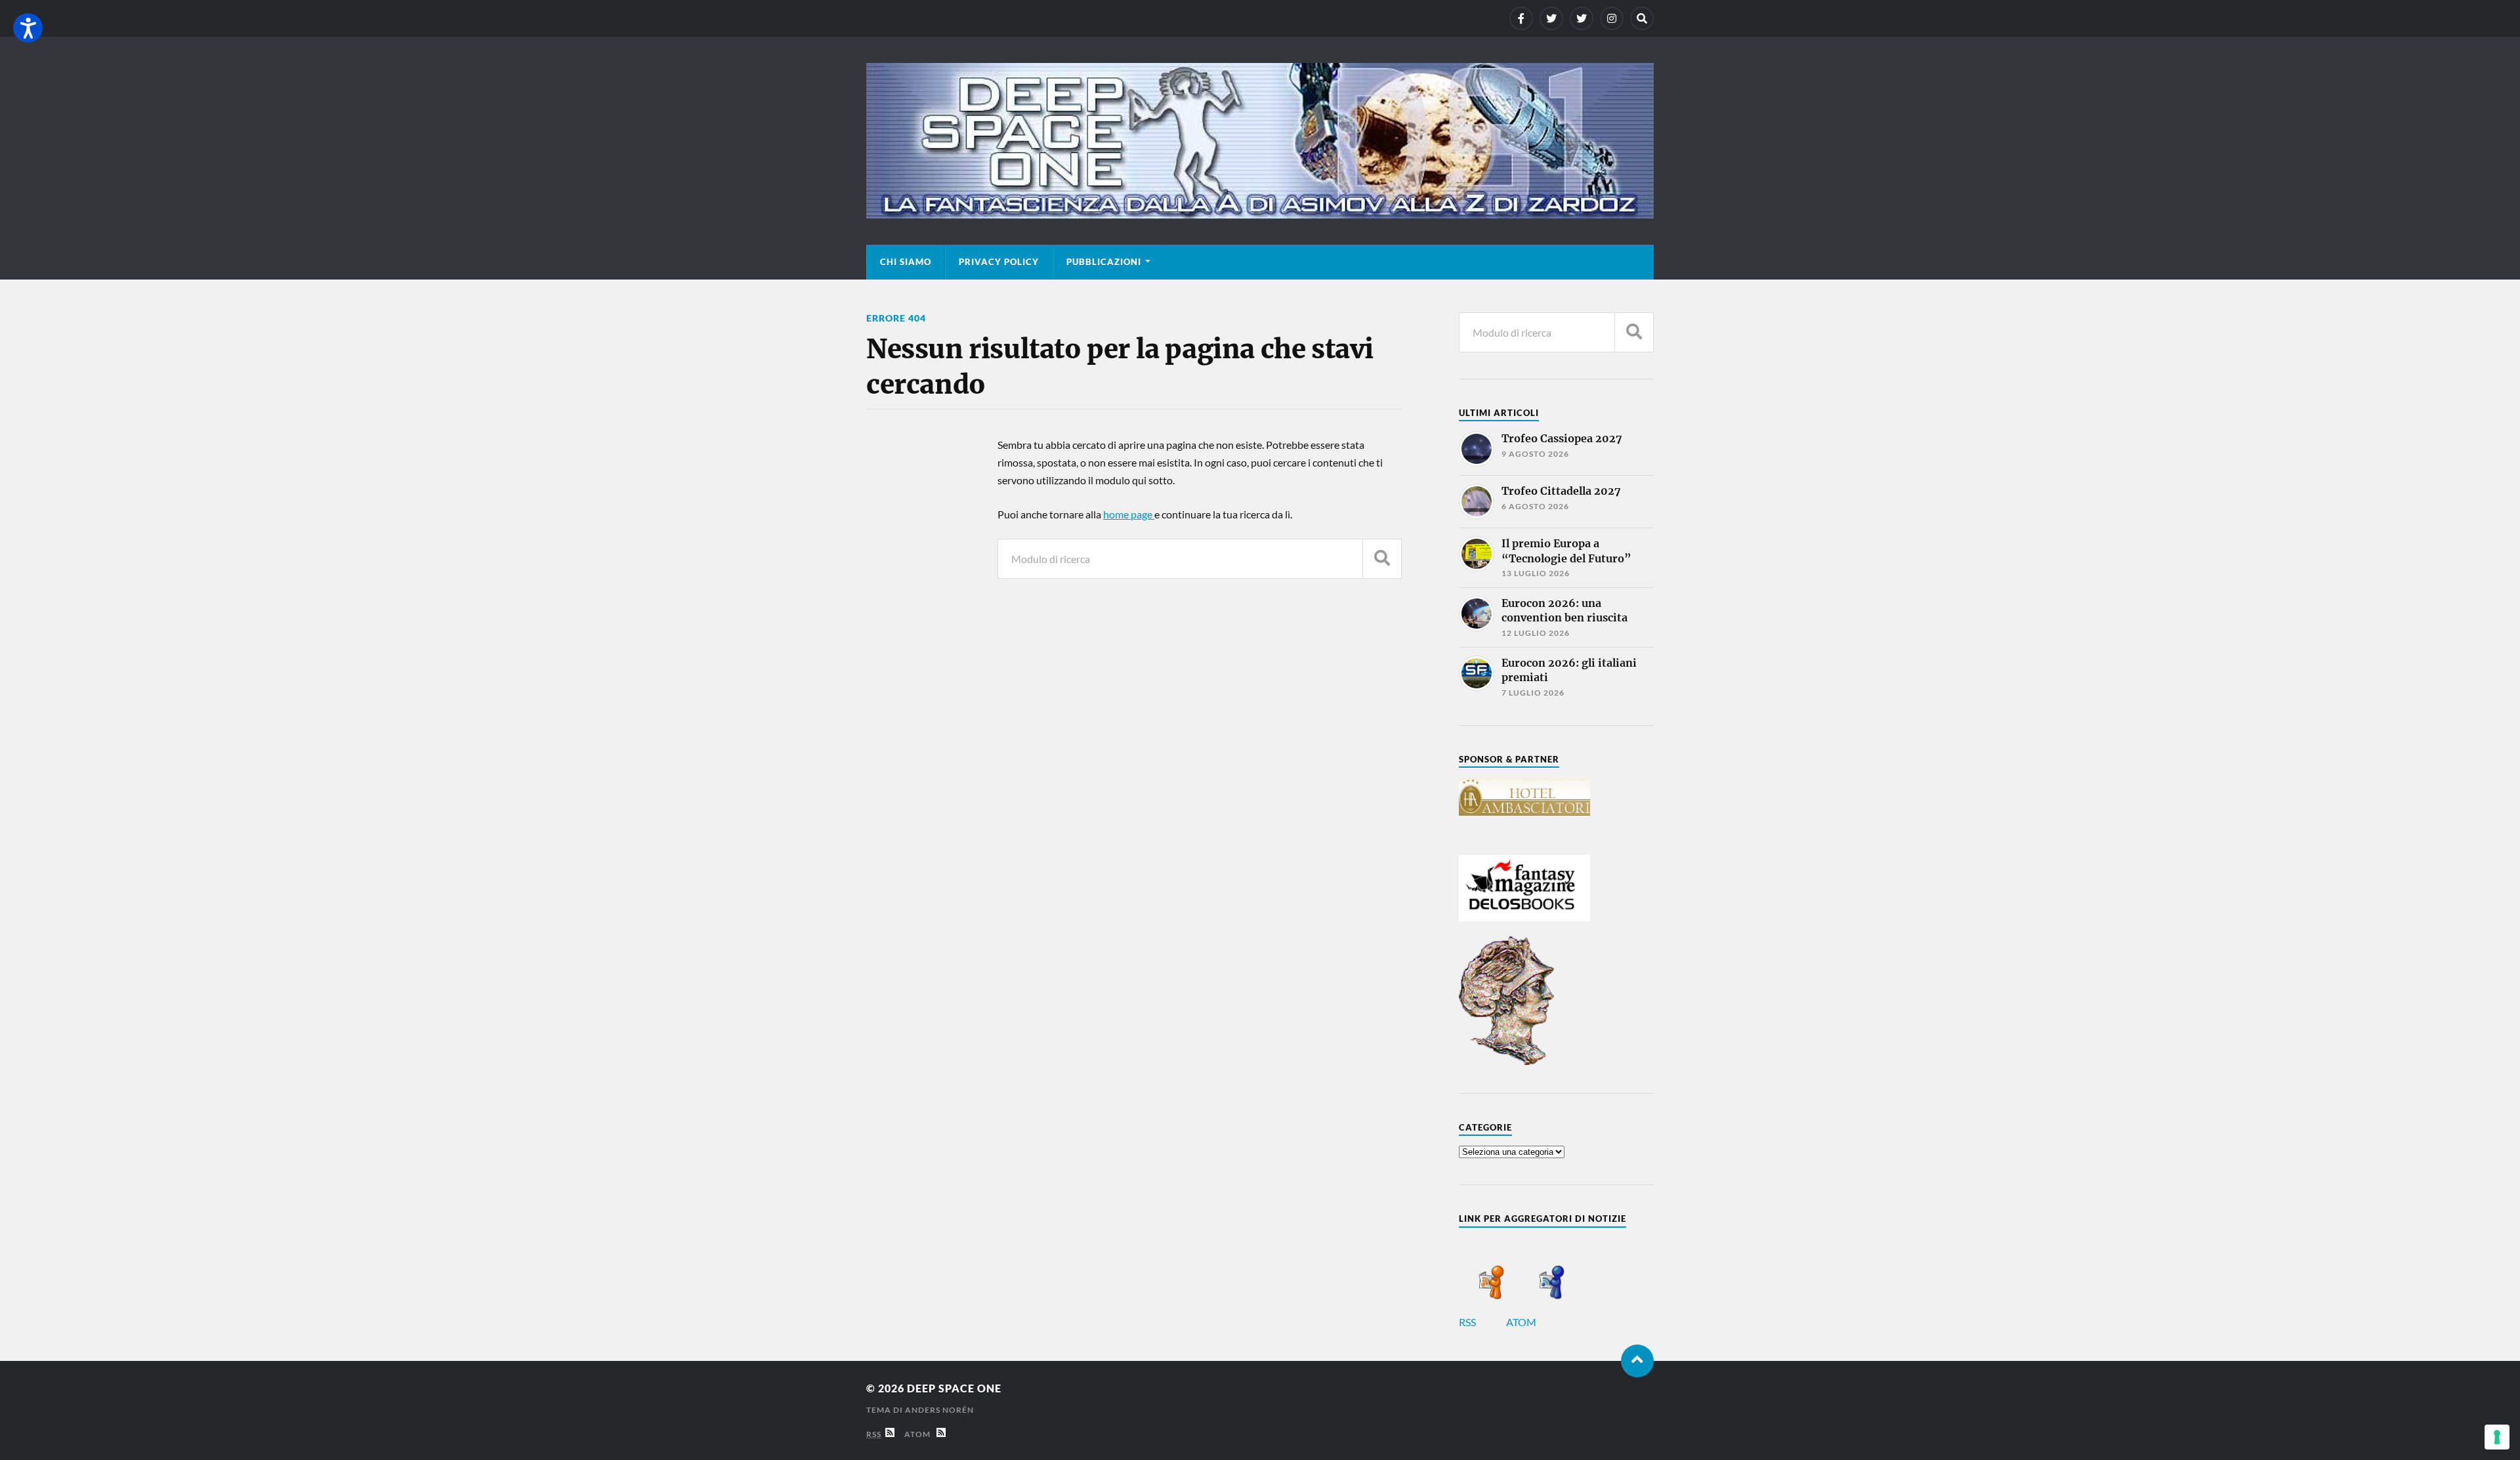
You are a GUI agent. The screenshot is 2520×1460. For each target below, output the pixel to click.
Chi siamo (906, 262)
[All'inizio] (1637, 1361)
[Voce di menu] (1521, 18)
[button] (28, 28)
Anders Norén (939, 1410)
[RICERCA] (1382, 559)
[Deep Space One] (1260, 141)
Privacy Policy (999, 262)
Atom (920, 1434)
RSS (1468, 1322)
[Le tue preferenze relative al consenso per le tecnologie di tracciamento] (2497, 1437)
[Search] (1642, 18)
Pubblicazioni (1104, 262)
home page (1129, 514)
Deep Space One (954, 1388)
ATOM (1522, 1322)
